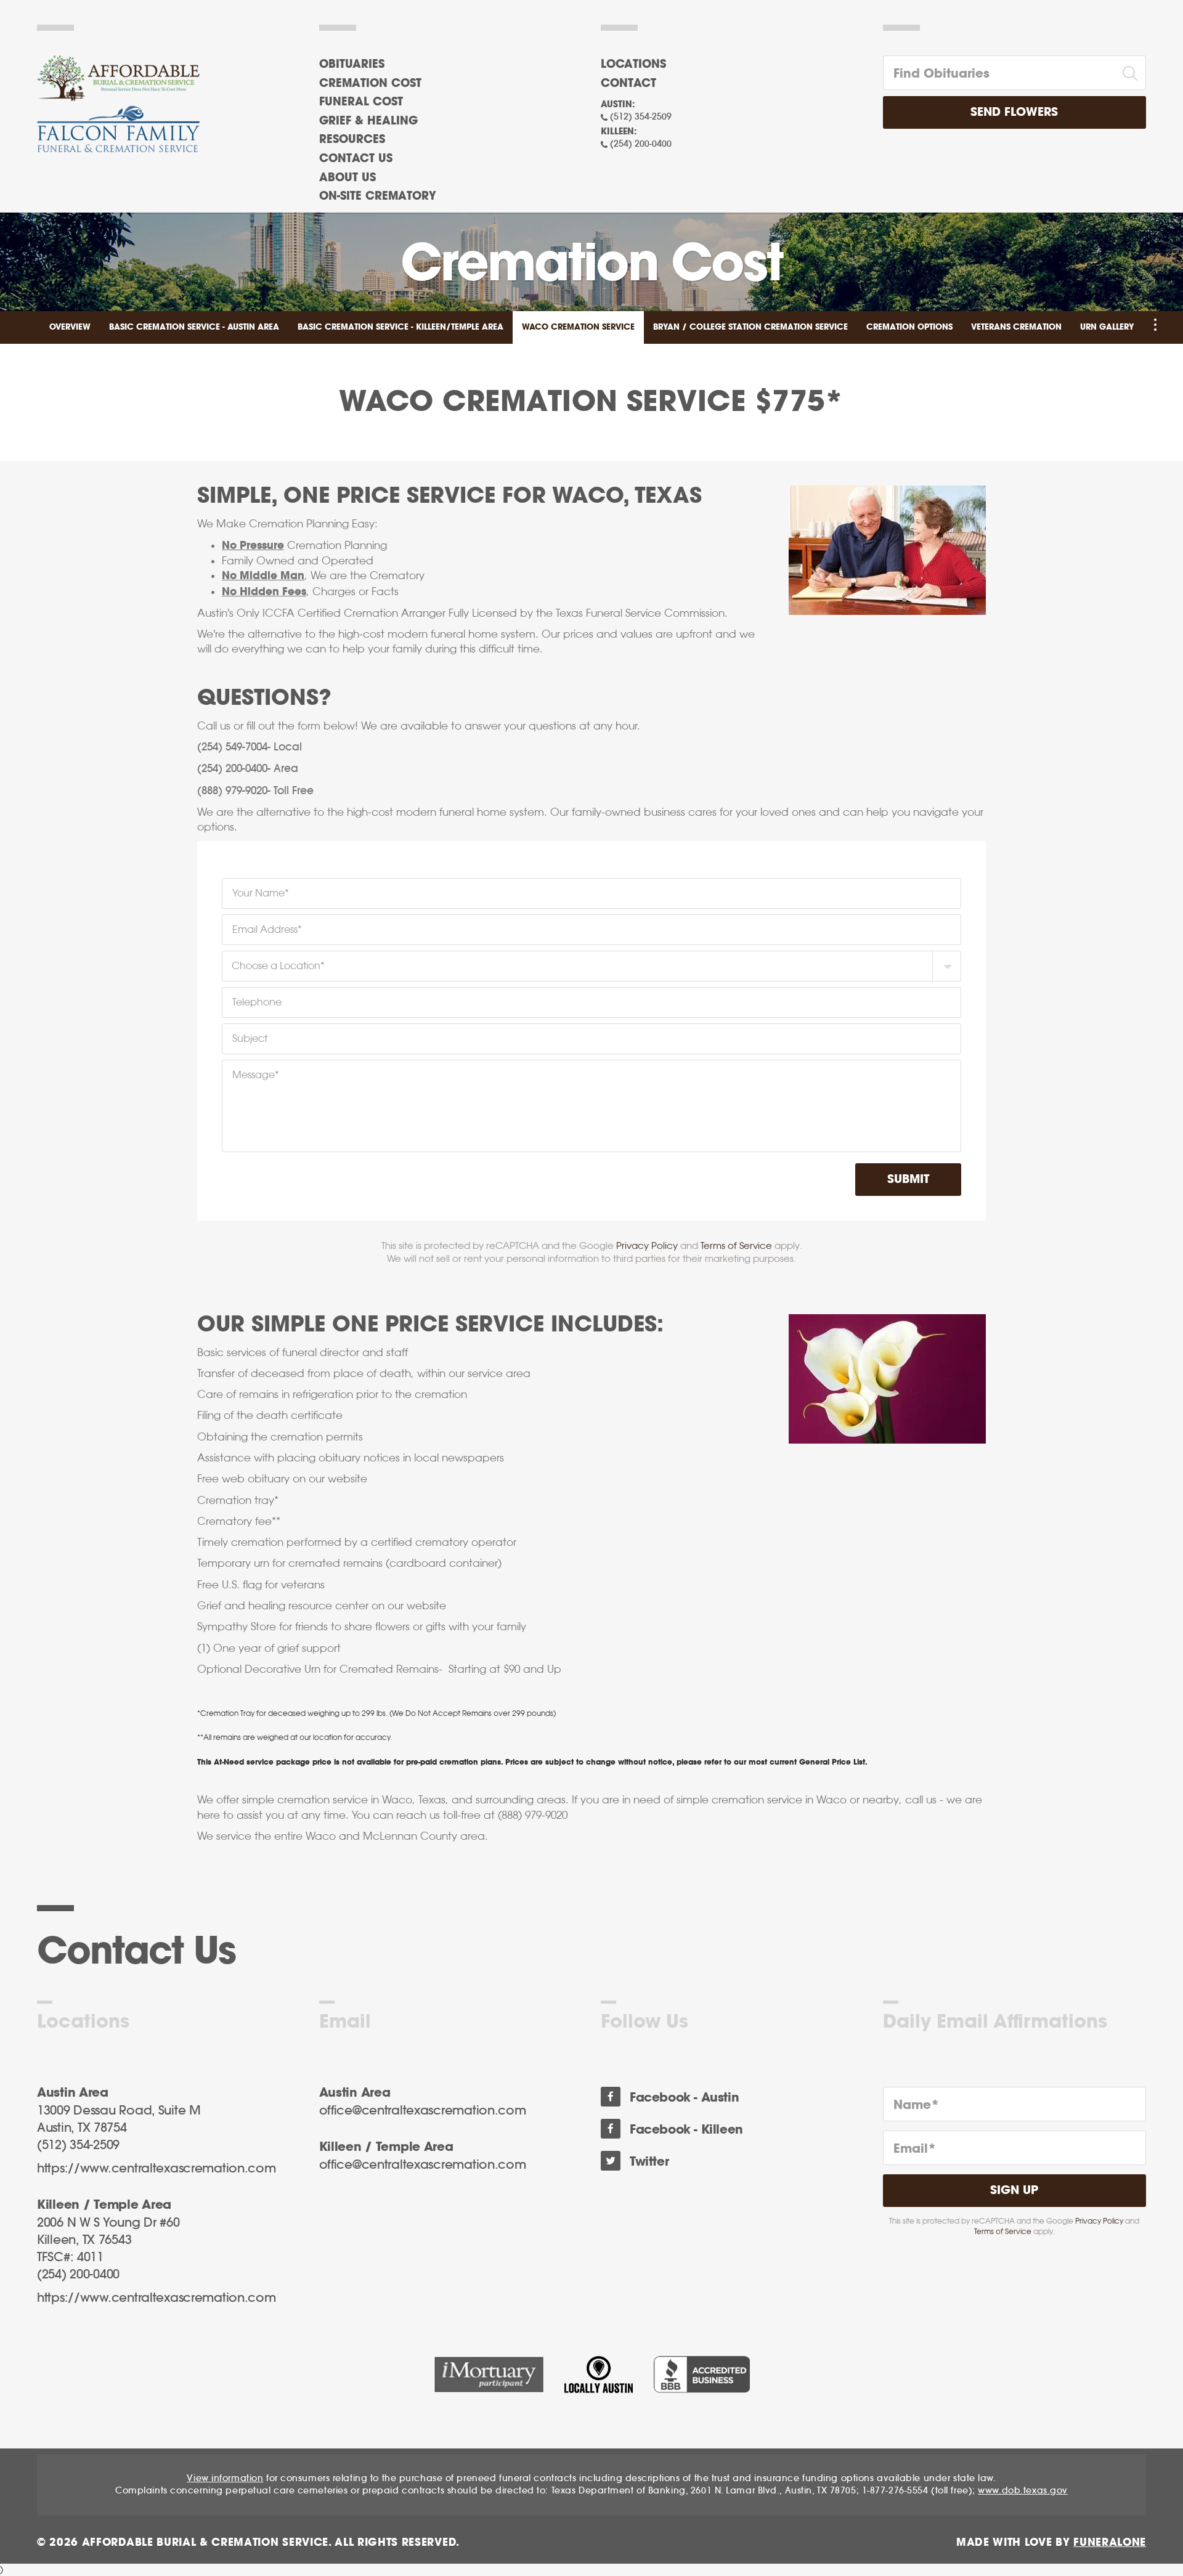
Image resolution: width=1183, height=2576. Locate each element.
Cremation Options (909, 327)
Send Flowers (1014, 112)
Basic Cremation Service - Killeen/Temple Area (400, 327)
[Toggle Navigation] (1155, 325)
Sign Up (1014, 2191)
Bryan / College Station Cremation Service (750, 327)
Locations (633, 65)
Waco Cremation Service (578, 327)
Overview (70, 327)
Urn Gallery (1107, 327)
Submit (908, 1180)
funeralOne (1110, 2542)
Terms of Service (736, 1245)
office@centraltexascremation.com (423, 2111)
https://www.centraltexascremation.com (157, 2169)
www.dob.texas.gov (1023, 2491)
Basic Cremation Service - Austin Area (194, 327)
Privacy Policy (647, 1245)
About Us (348, 178)
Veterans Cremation (1016, 327)
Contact (628, 84)
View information (225, 2479)
